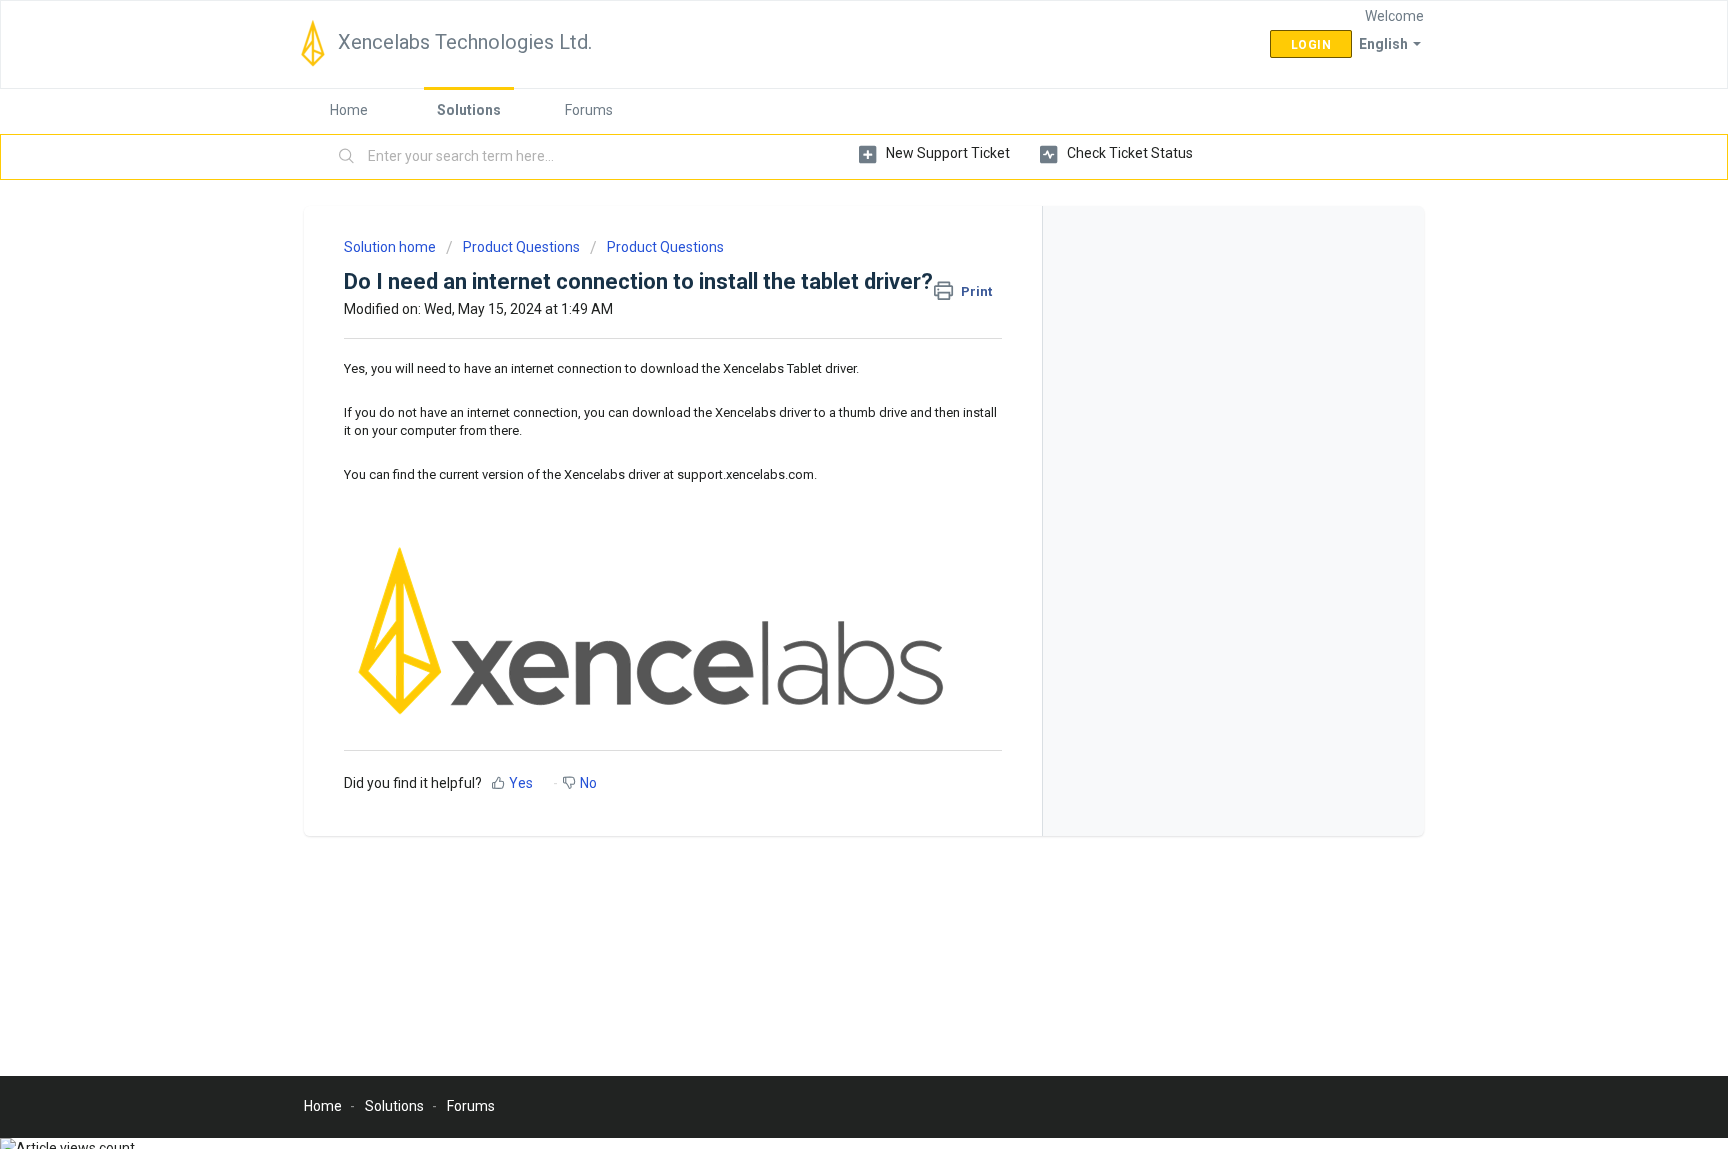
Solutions (469, 110)
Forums (589, 110)
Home (349, 110)
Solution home (391, 247)
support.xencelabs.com (745, 474)
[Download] (827, 312)
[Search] (347, 157)
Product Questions (521, 247)
